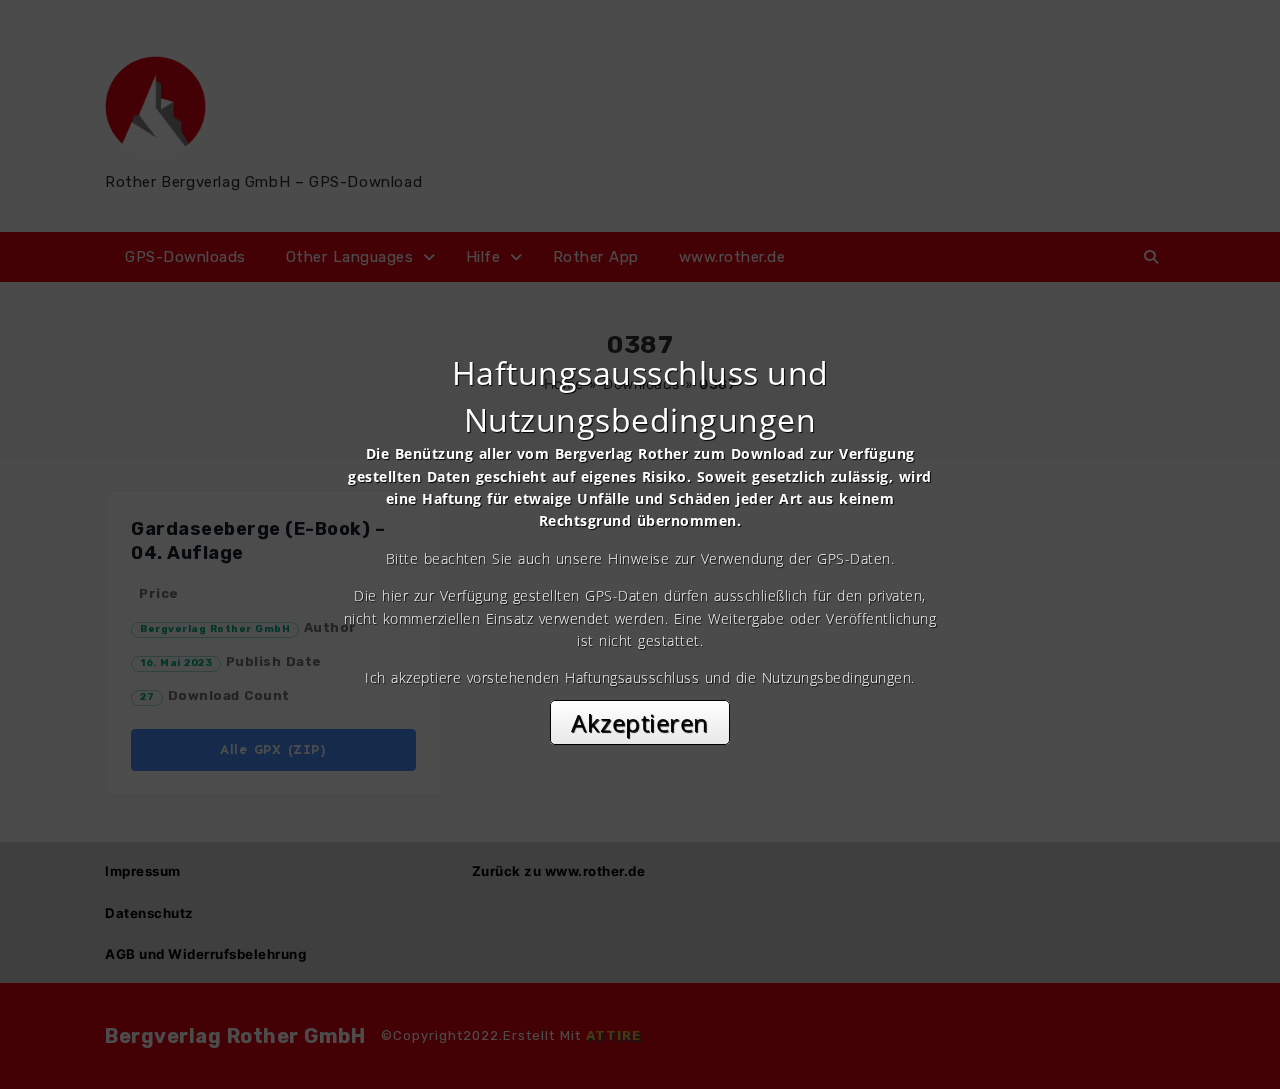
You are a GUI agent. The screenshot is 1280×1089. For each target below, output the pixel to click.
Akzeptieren (640, 722)
